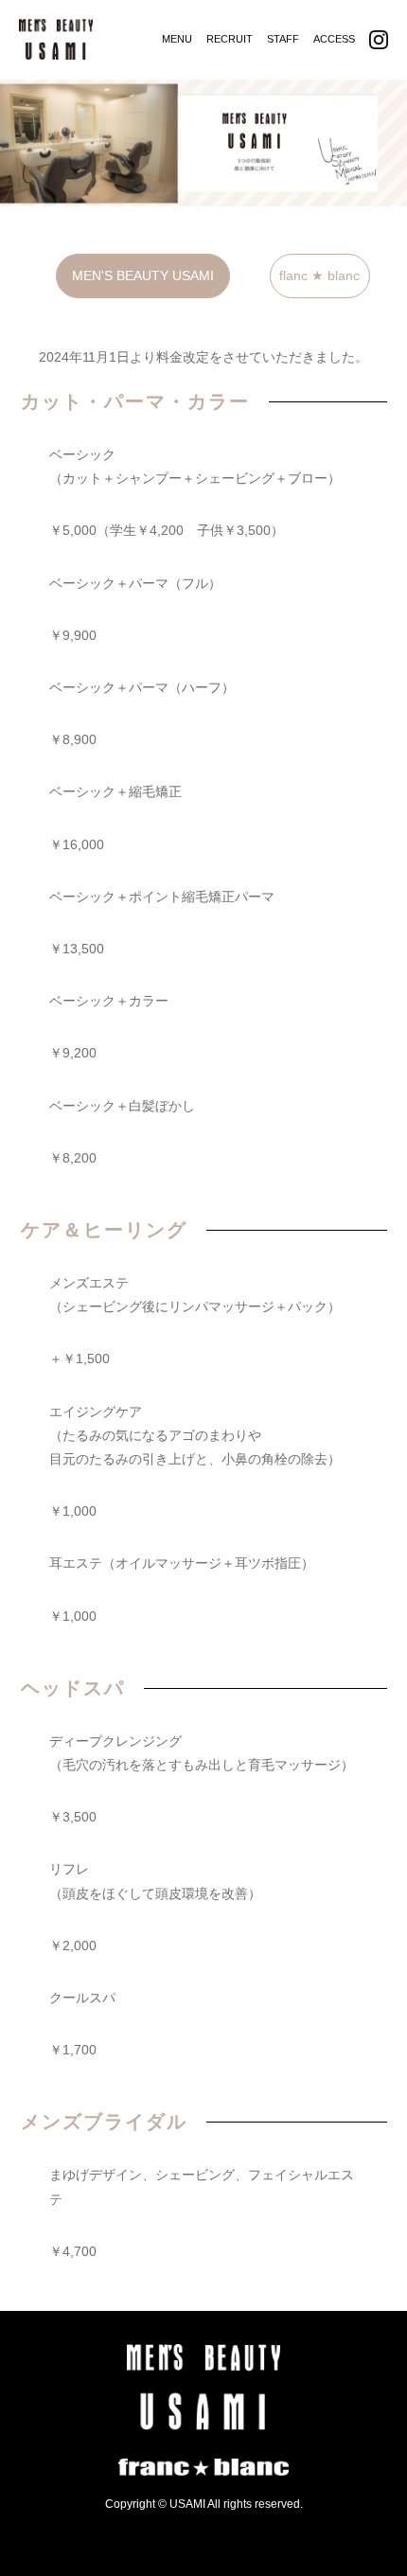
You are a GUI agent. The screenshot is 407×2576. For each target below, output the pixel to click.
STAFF (283, 39)
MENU (177, 39)
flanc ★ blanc (319, 275)
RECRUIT (230, 39)
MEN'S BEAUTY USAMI (143, 275)
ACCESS (334, 39)
